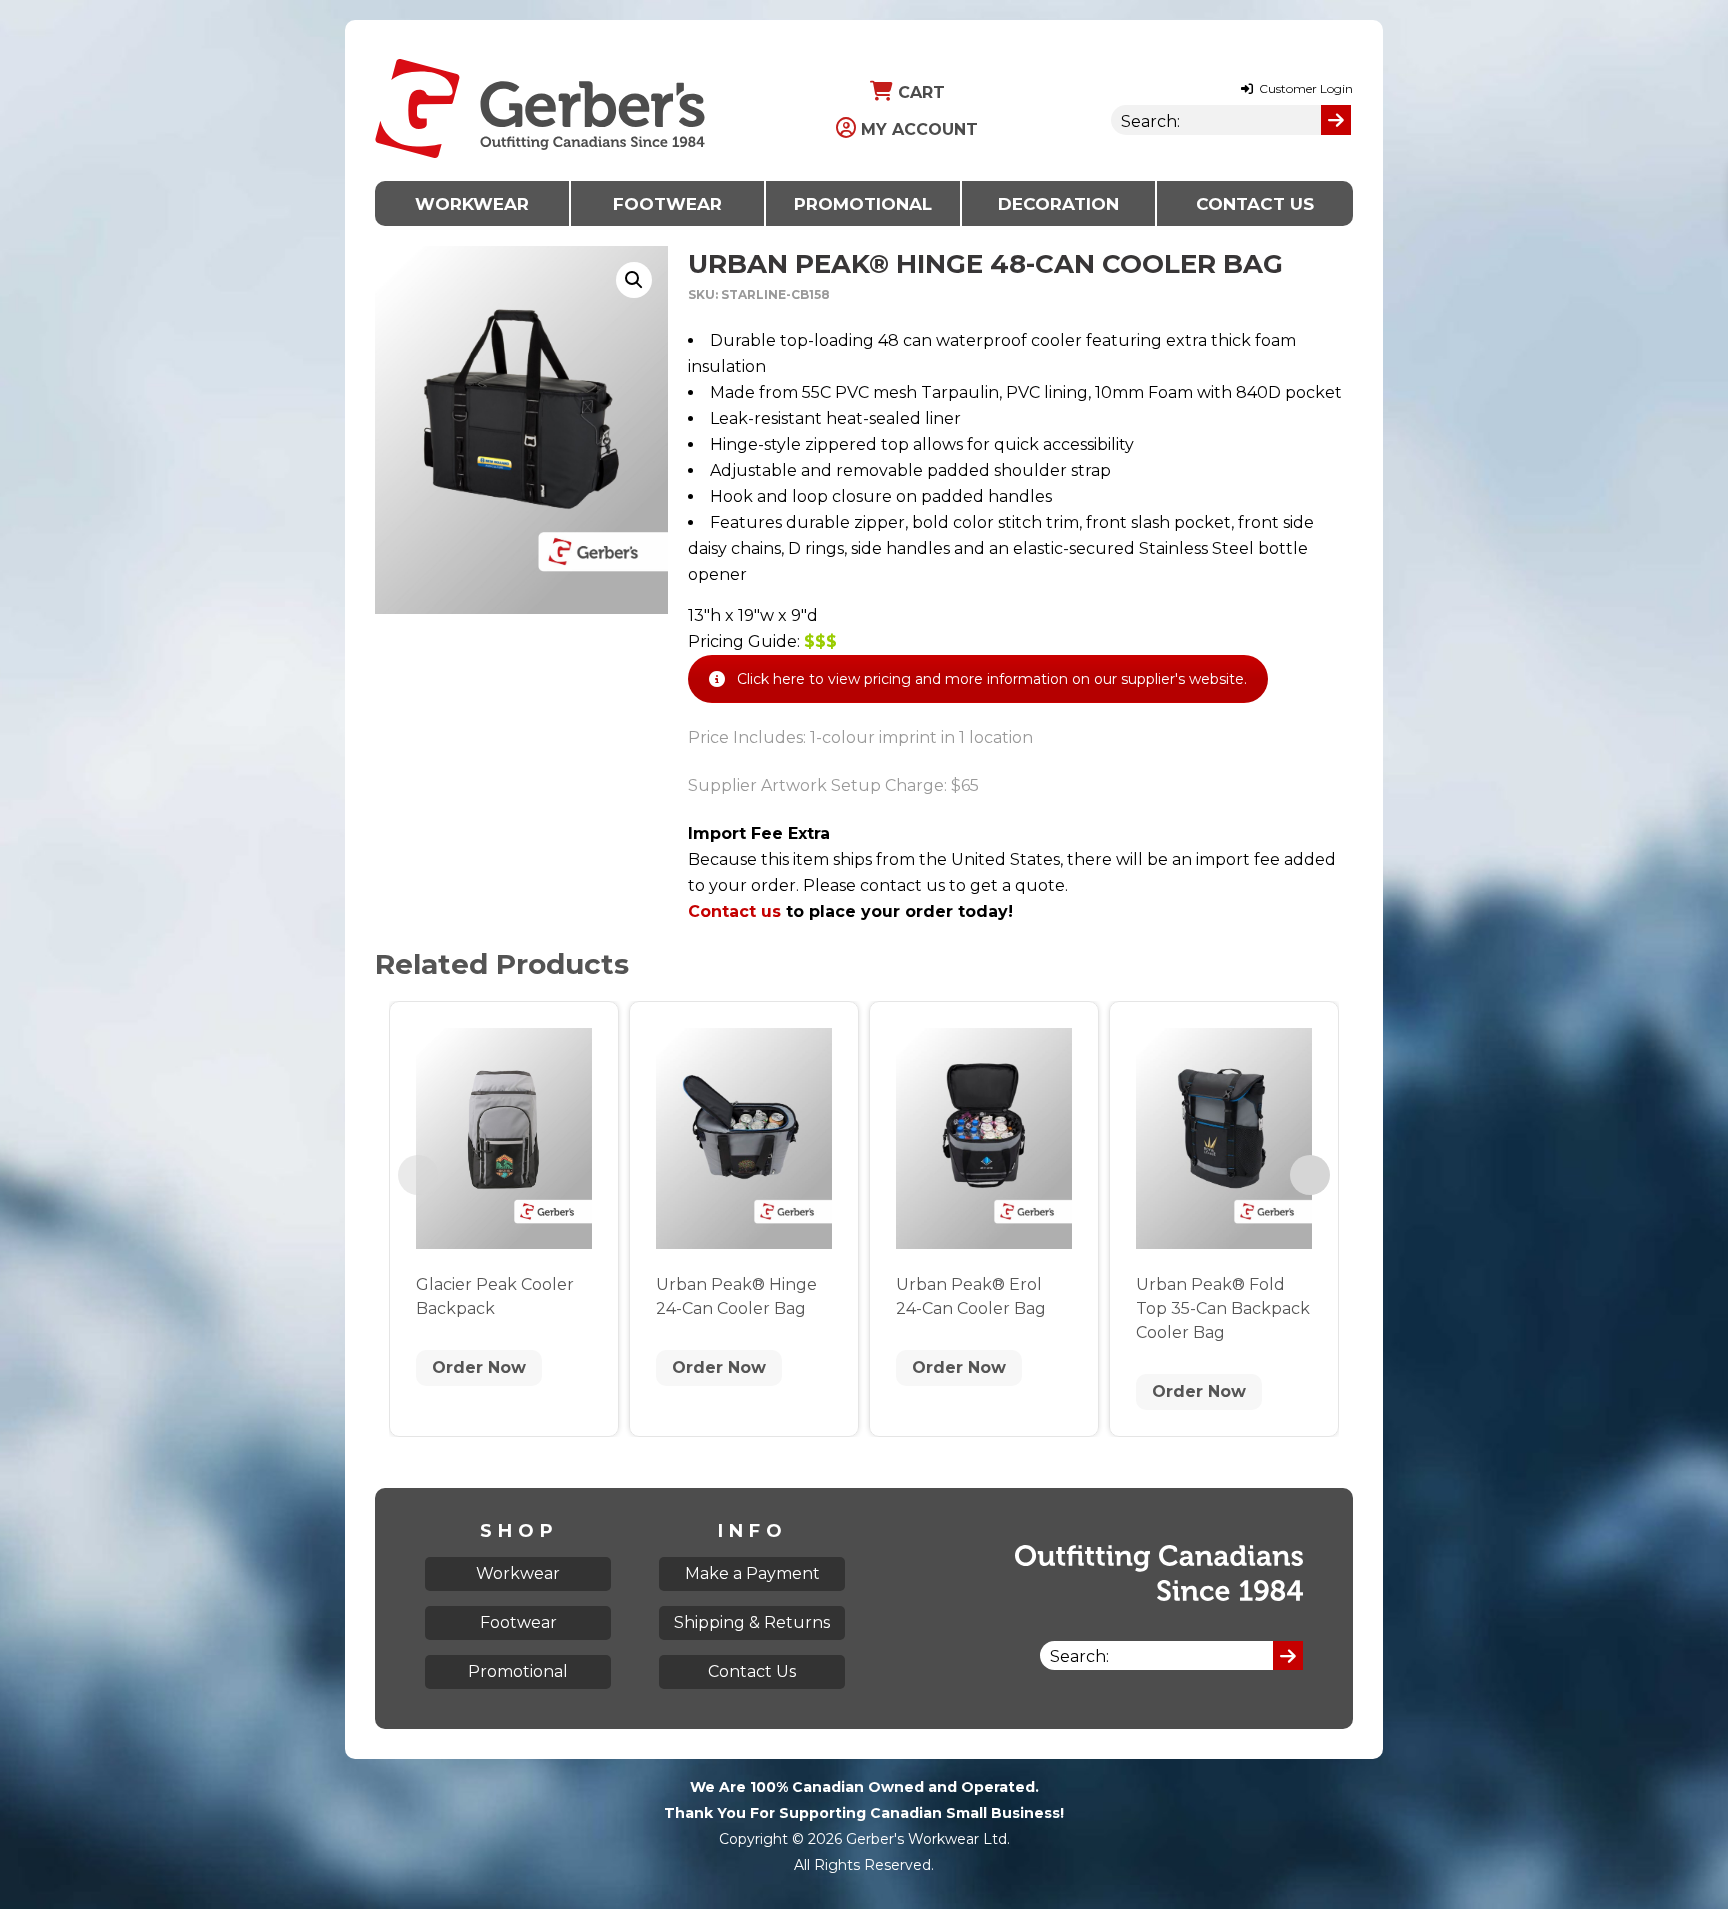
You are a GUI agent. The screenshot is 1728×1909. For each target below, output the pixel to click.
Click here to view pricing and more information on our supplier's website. (992, 679)
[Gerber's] (540, 32)
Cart (919, 92)
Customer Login (1304, 88)
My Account (917, 129)
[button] (634, 280)
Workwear (472, 204)
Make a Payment (752, 1573)
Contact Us (1255, 204)
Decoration (1058, 204)
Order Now (479, 1367)
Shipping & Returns (752, 1622)
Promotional (863, 204)
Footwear (667, 204)
